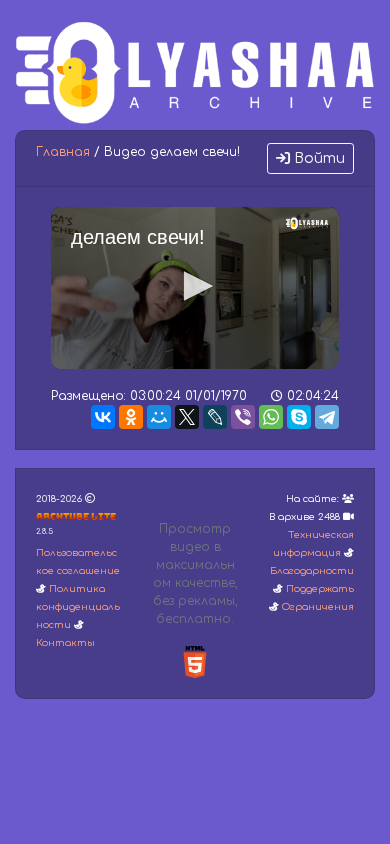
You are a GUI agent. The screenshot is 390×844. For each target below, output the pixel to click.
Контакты (65, 643)
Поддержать (320, 589)
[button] (195, 286)
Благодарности (312, 571)
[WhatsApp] (271, 417)
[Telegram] (327, 417)
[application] (195, 288)
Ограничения (318, 607)
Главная (63, 152)
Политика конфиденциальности (78, 607)
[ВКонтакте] (103, 417)
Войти (317, 158)
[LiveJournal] (215, 417)
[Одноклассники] (131, 417)
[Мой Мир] (159, 417)
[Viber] (243, 417)
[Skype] (299, 417)
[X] (187, 417)
